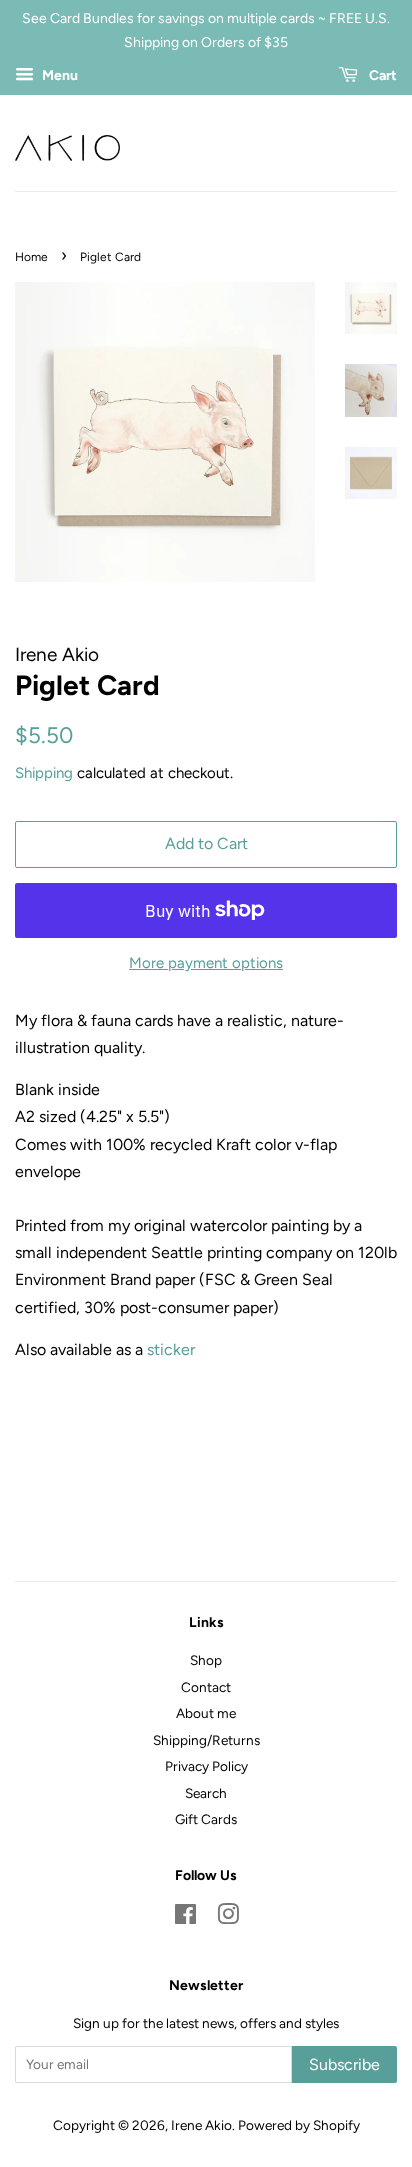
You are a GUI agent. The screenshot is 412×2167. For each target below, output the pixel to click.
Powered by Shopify (299, 2125)
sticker (171, 1349)
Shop (206, 1660)
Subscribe (344, 2064)
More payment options (206, 963)
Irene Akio (201, 2125)
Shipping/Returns (206, 1740)
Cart (381, 75)
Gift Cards (206, 1819)
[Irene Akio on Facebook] (185, 1918)
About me (206, 1713)
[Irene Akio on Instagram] (228, 1918)
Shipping (44, 773)
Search (206, 1793)
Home (31, 257)
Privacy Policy (206, 1766)
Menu (58, 75)
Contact (206, 1687)
